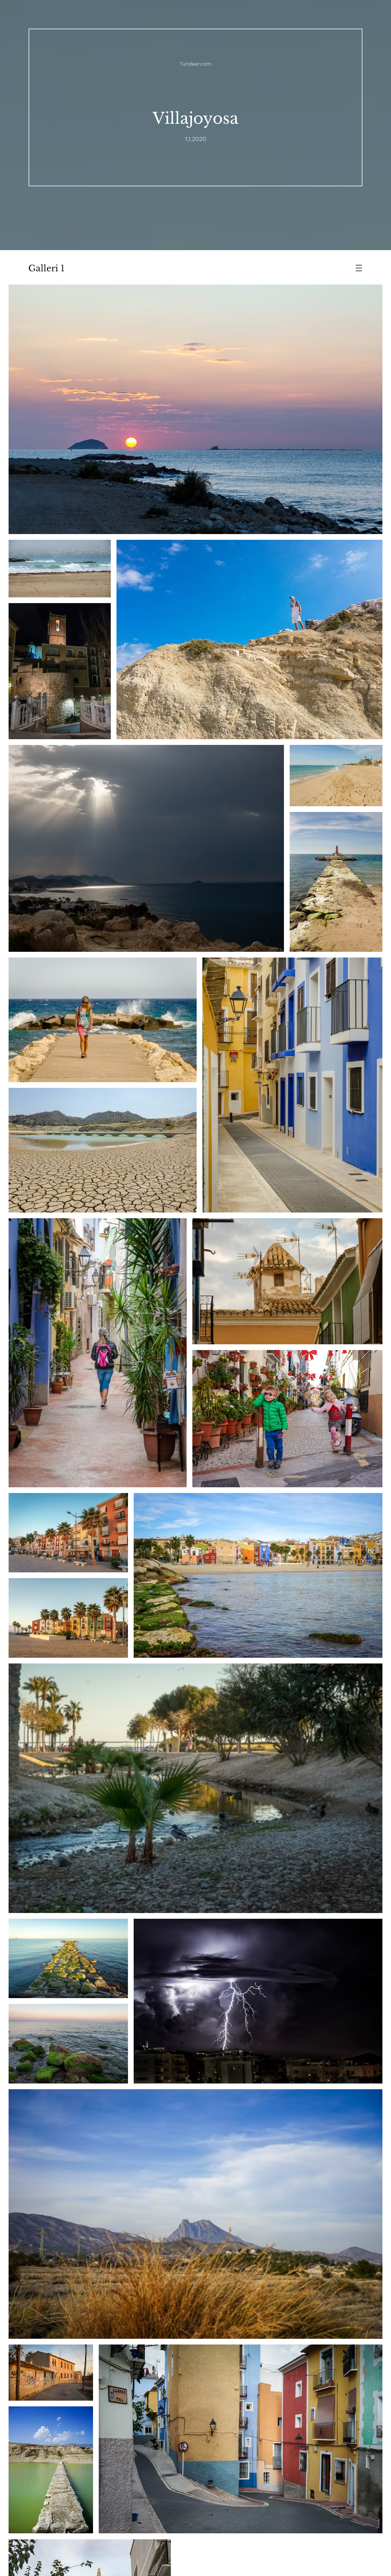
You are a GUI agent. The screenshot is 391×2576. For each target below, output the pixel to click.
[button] (359, 268)
